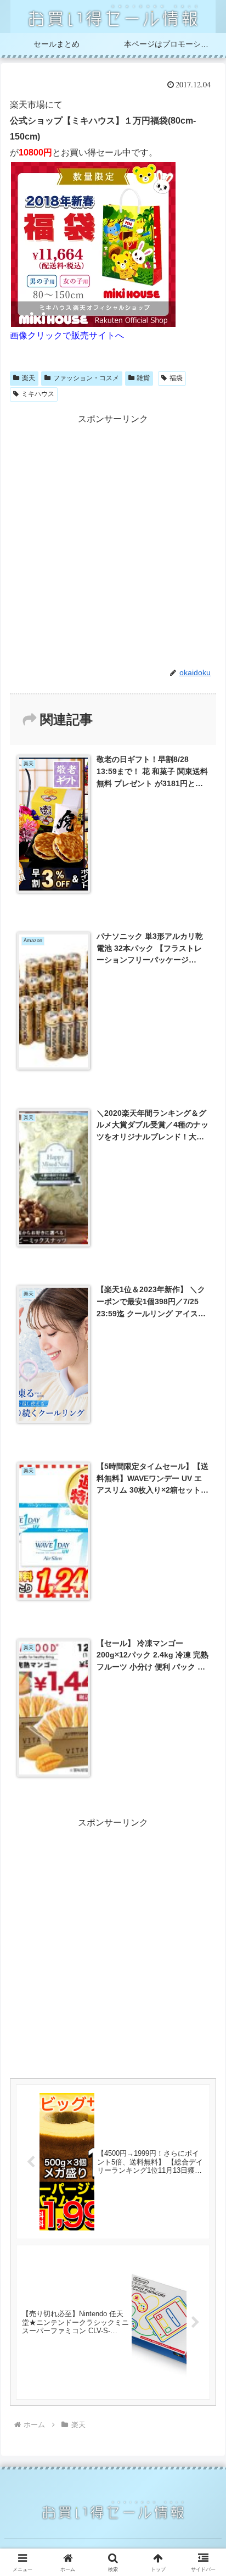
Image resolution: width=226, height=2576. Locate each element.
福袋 (176, 378)
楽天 (29, 378)
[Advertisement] (113, 541)
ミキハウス (38, 394)
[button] (203, 1792)
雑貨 (143, 378)
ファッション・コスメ (86, 378)
